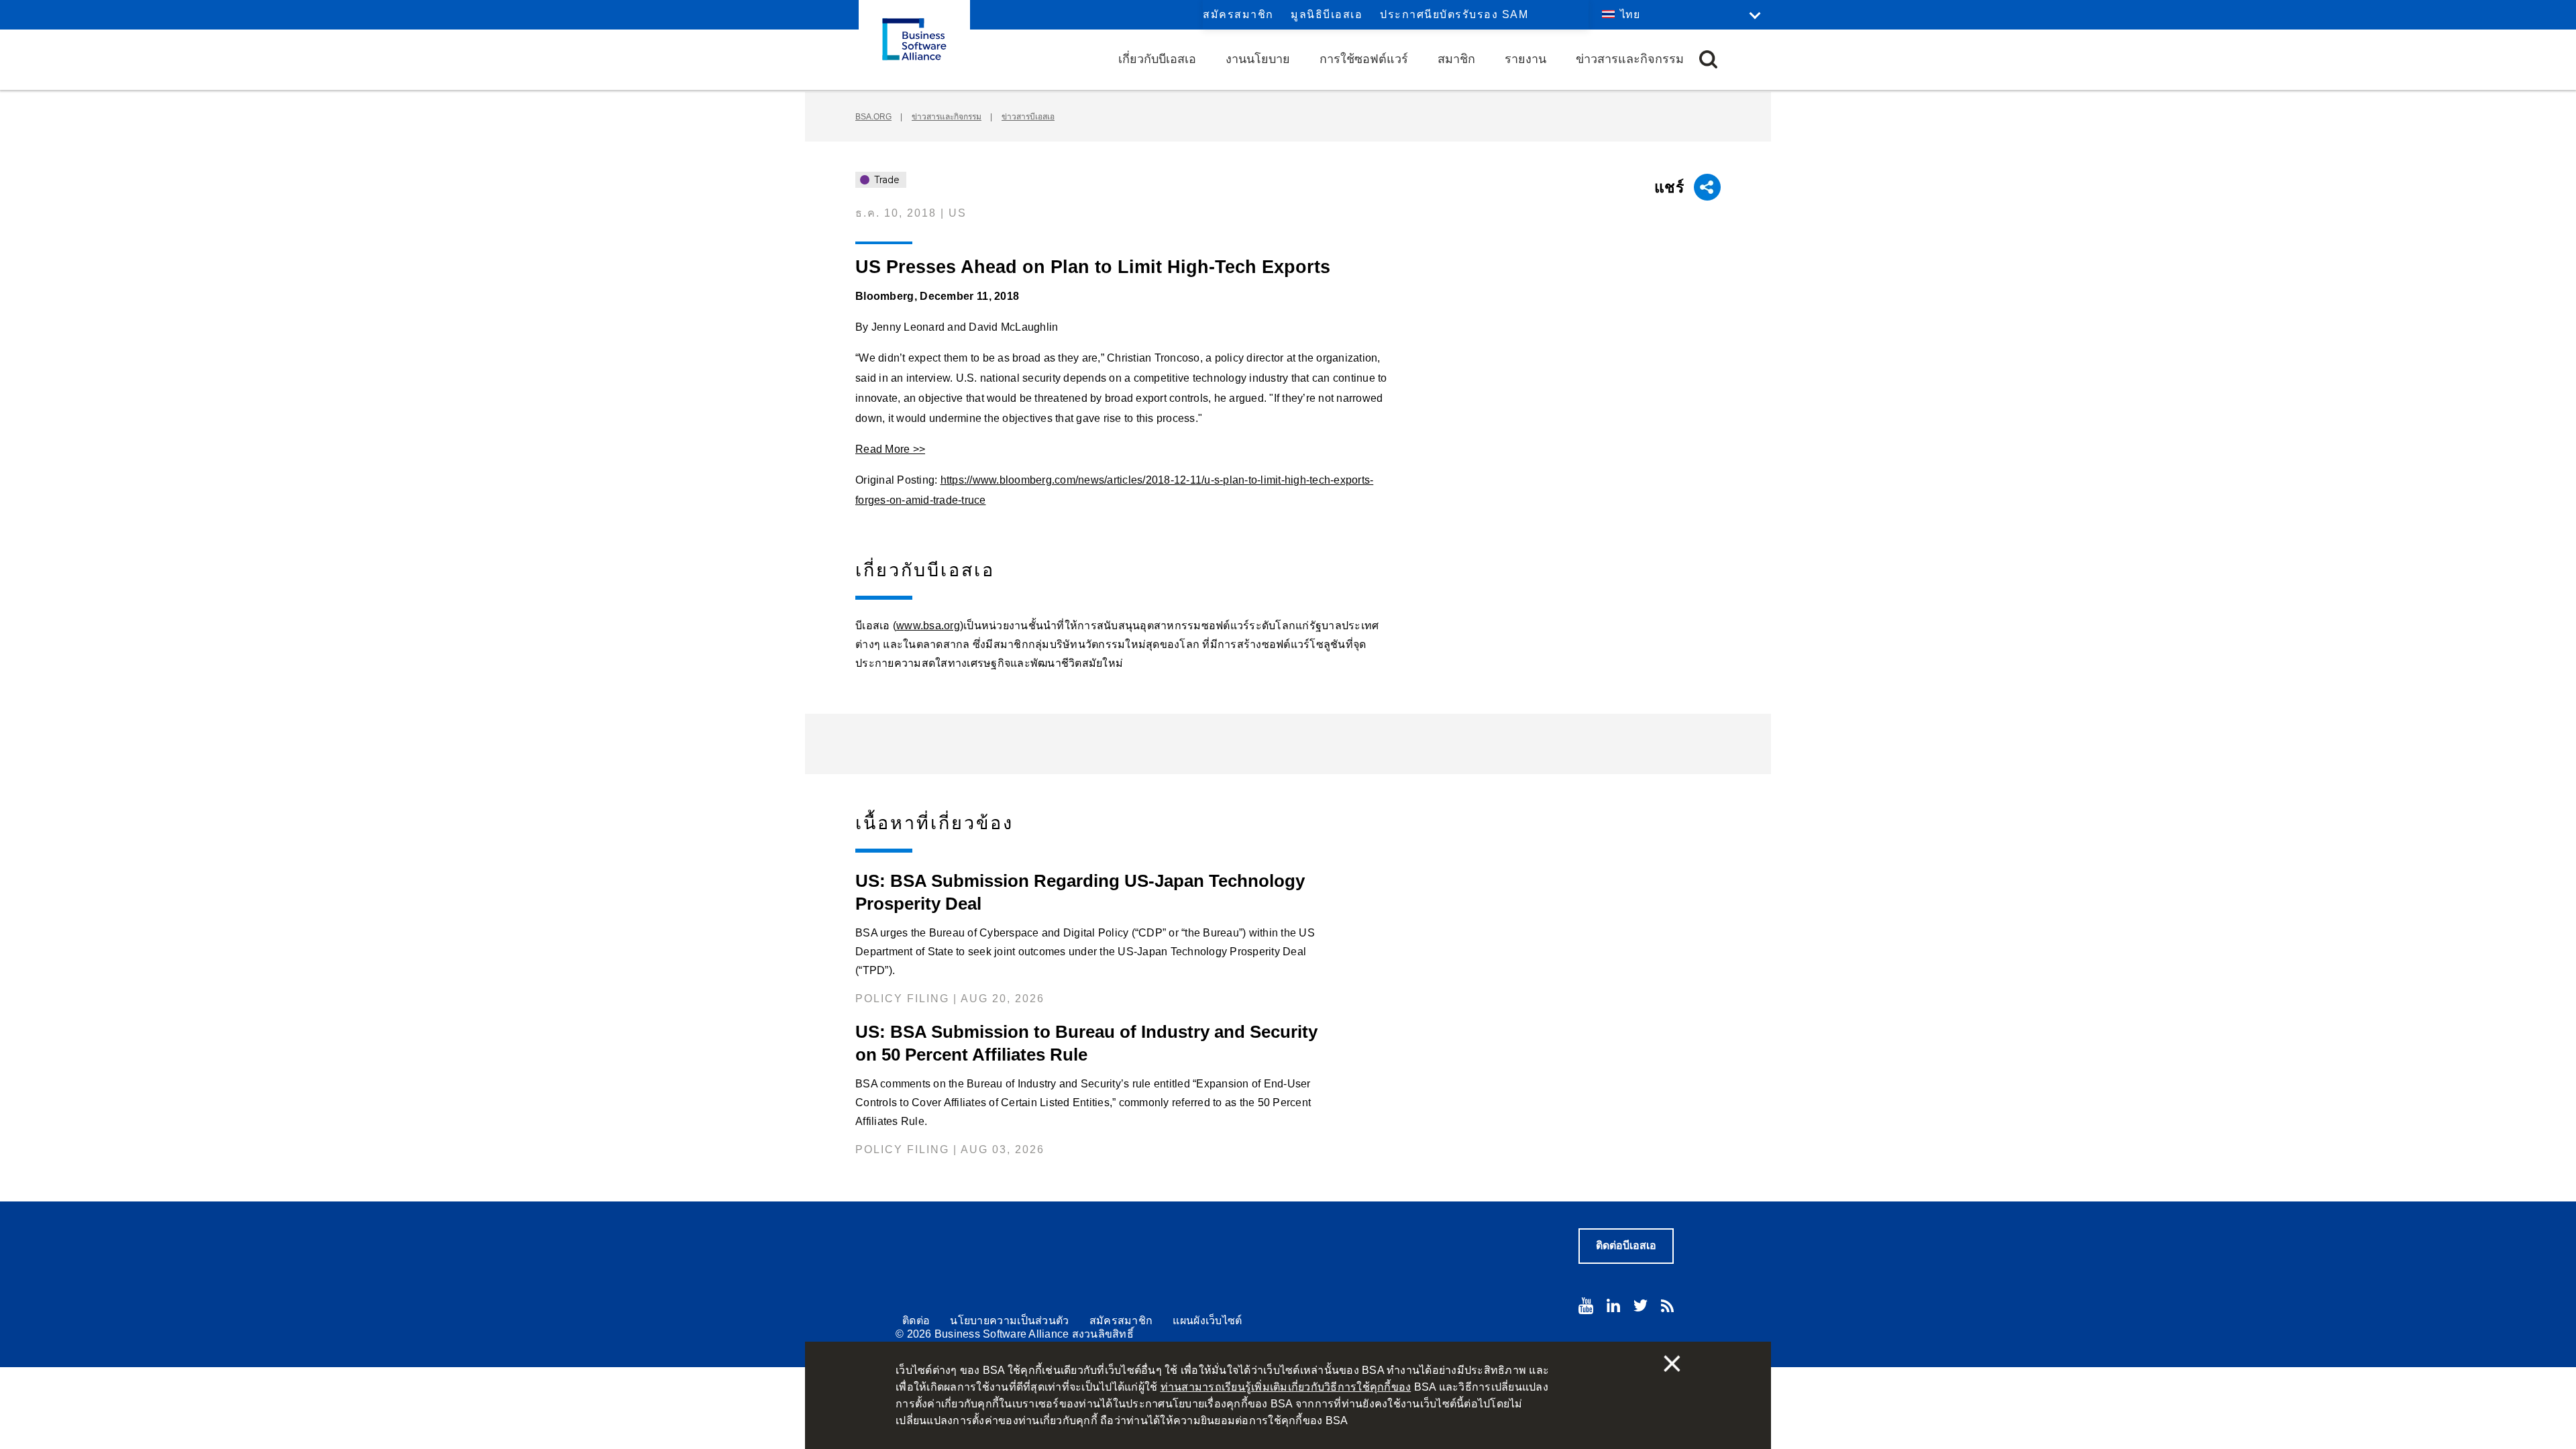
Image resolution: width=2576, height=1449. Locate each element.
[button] (1708, 59)
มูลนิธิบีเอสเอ (1327, 14)
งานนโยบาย (1258, 59)
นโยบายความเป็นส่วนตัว (1009, 1321)
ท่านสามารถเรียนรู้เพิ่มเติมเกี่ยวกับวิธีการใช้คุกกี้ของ (1286, 1387)
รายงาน (1525, 59)
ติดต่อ (916, 1321)
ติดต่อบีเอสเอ (1626, 1245)
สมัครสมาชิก (1238, 14)
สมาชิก (1456, 59)
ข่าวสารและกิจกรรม (1630, 59)
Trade (885, 180)
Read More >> (890, 449)
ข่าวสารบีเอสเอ (1028, 117)
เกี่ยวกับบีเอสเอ (1157, 59)
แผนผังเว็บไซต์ (1207, 1321)
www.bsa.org (928, 626)
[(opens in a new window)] (1586, 1306)
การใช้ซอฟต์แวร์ (1364, 59)
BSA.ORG (873, 117)
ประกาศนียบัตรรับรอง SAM (1454, 14)
